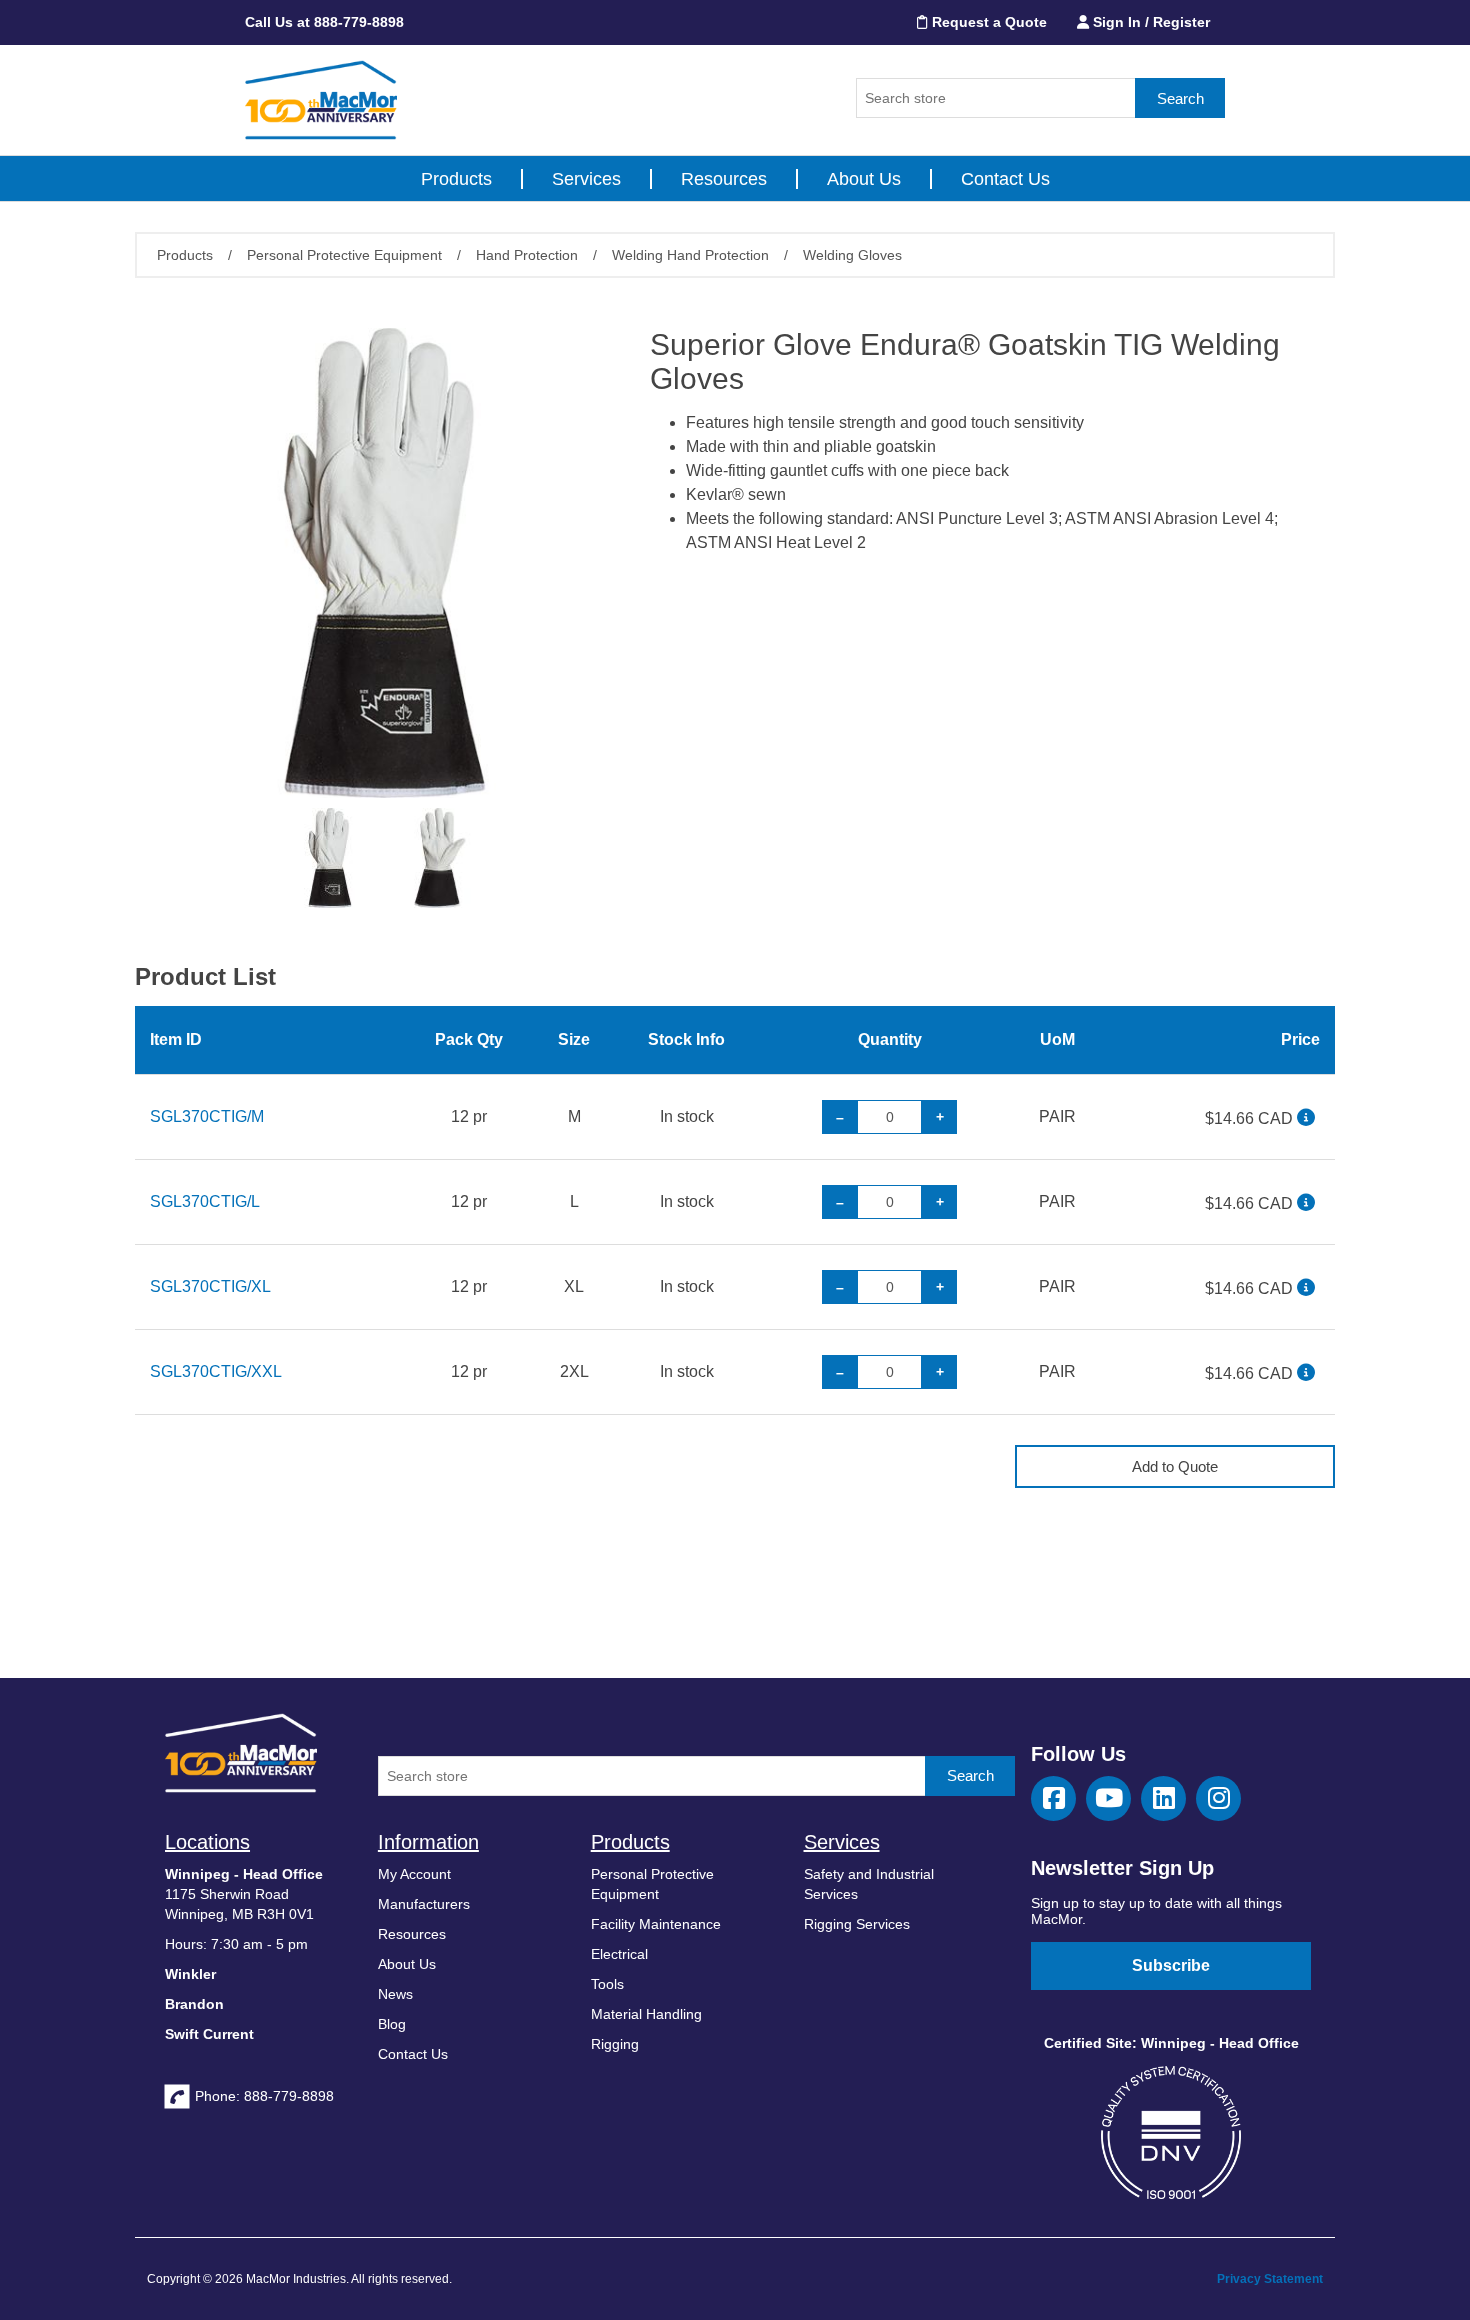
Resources (724, 179)
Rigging (615, 2044)
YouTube (1108, 1798)
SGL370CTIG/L (205, 1201)
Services (586, 179)
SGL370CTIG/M (207, 1116)
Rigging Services (857, 1924)
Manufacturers (424, 1904)
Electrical (619, 1954)
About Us (864, 179)
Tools (607, 1984)
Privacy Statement (1270, 2279)
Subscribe (1171, 1965)
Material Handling (646, 2014)
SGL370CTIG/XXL (216, 1371)
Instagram (1218, 1798)
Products (456, 179)
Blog (392, 2024)
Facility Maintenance (656, 1924)
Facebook (1053, 1798)
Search (1180, 98)
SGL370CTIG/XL (210, 1286)
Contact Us (1005, 179)
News (395, 1994)
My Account (414, 1874)
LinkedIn (1163, 1798)
